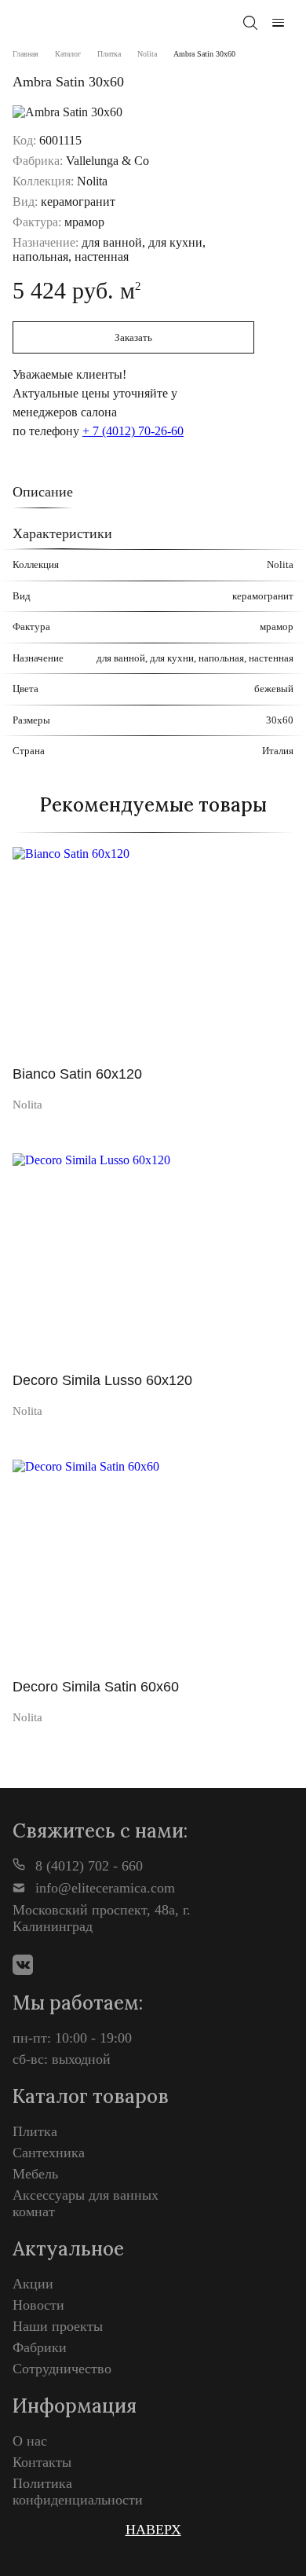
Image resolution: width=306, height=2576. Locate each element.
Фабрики (40, 2347)
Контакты (42, 2462)
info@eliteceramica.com (103, 1888)
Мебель (35, 2174)
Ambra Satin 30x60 (204, 54)
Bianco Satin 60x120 (77, 1074)
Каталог (68, 54)
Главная (25, 54)
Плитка (109, 54)
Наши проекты (58, 2326)
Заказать (133, 337)
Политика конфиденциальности (78, 2492)
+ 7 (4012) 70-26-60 (133, 431)
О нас (30, 2441)
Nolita (147, 54)
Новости (38, 2305)
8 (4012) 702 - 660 (87, 1866)
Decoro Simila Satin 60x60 (96, 1687)
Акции (33, 2284)
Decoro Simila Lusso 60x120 (102, 1380)
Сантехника (49, 2153)
